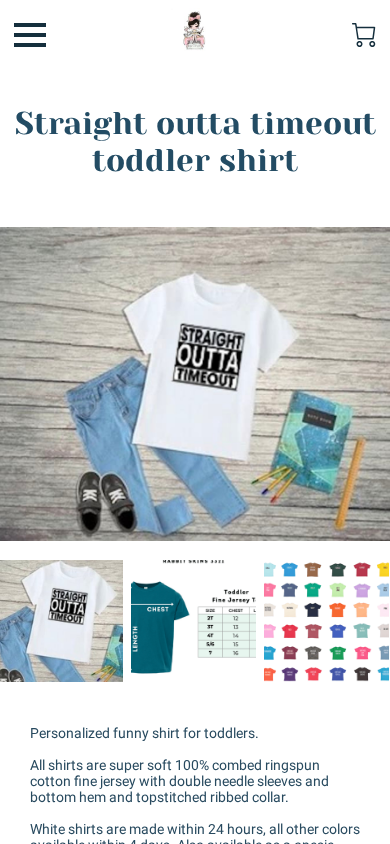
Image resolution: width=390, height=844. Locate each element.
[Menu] (30, 35)
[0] (364, 35)
